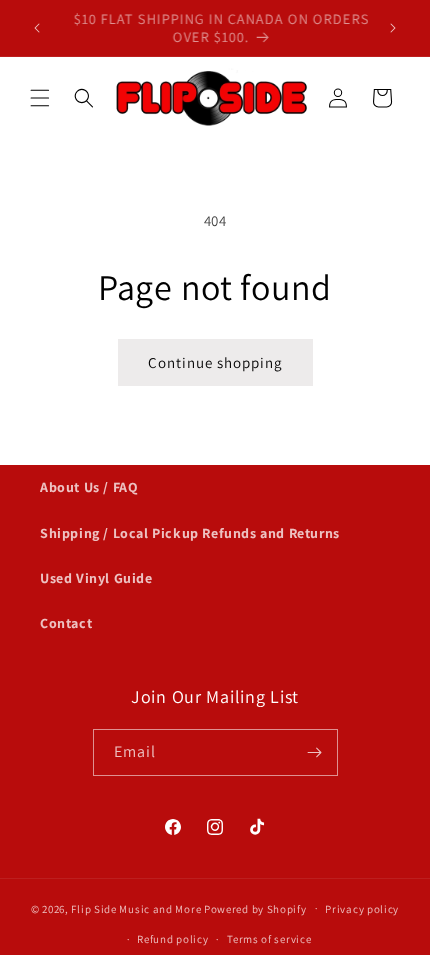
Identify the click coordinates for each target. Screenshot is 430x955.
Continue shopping (215, 362)
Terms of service (269, 939)
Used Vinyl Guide (96, 578)
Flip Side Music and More (136, 908)
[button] (40, 98)
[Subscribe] (315, 752)
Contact (66, 623)
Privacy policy (362, 909)
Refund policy (172, 939)
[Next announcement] (393, 28)
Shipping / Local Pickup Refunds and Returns (190, 533)
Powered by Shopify (255, 908)
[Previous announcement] (37, 28)
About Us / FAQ (89, 487)
